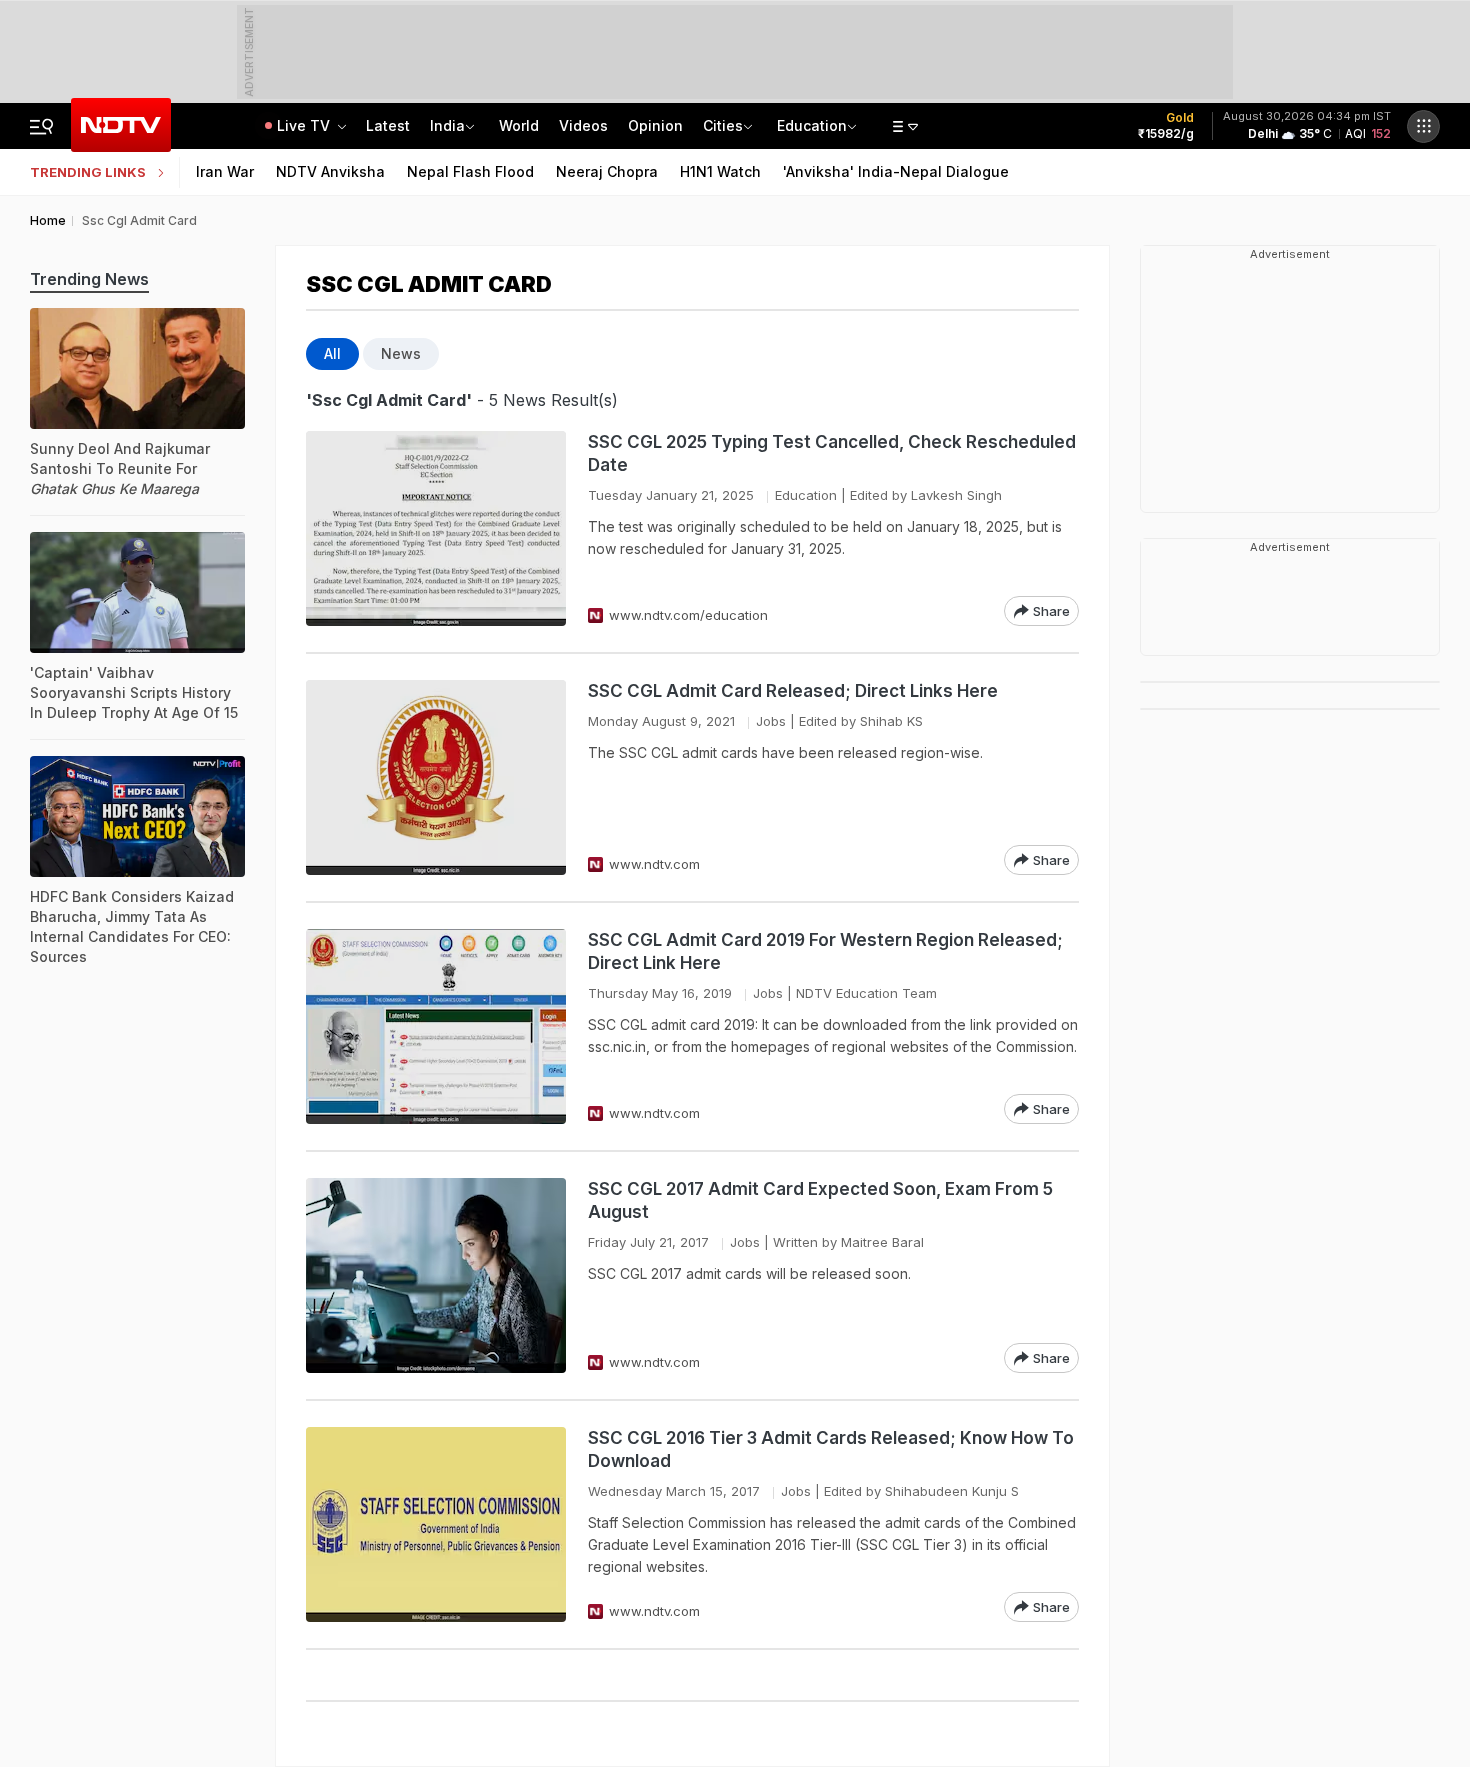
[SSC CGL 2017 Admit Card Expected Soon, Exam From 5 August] (436, 1275)
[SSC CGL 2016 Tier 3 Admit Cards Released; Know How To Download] (436, 1524)
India (447, 125)
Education (812, 125)
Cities (723, 125)
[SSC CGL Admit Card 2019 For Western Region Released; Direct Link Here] (436, 1026)
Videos (583, 125)
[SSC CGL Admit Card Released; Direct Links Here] (436, 777)
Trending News (89, 279)
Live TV (305, 125)
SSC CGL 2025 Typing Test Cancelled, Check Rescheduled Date (832, 453)
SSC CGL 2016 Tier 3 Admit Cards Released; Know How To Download (831, 1449)
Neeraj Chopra (607, 171)
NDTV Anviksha (330, 171)
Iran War (225, 171)
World (519, 125)
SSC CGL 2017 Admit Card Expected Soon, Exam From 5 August (820, 1200)
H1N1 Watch (720, 171)
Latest (388, 125)
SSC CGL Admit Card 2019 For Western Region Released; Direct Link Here (825, 951)
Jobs (771, 721)
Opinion (655, 125)
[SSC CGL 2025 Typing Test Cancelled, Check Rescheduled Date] (436, 528)
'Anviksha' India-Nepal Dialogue (896, 171)
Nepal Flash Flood (470, 171)
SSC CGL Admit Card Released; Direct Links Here (793, 691)
